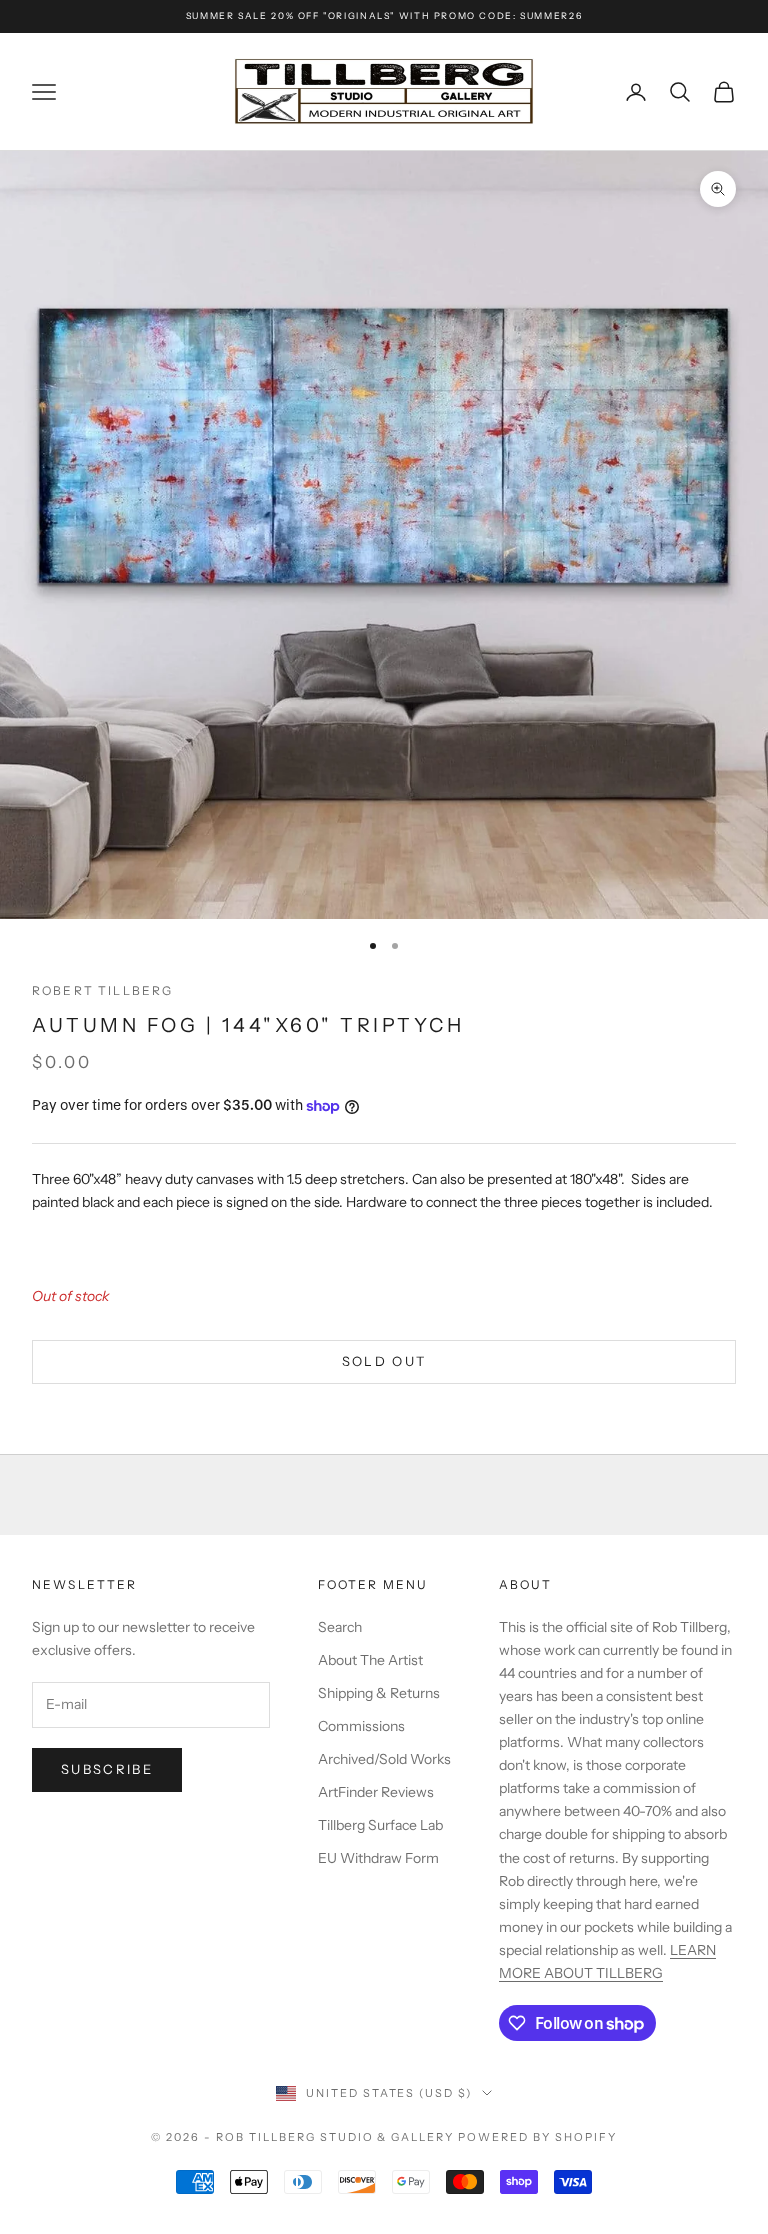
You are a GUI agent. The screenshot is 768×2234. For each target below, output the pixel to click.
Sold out (384, 1361)
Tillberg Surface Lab (380, 1825)
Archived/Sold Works (384, 1759)
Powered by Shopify (537, 2137)
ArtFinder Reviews (376, 1792)
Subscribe (107, 1769)
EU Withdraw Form (378, 1858)
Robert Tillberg (102, 990)
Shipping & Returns (379, 1693)
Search (340, 1627)
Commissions (361, 1726)
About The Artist (370, 1660)
